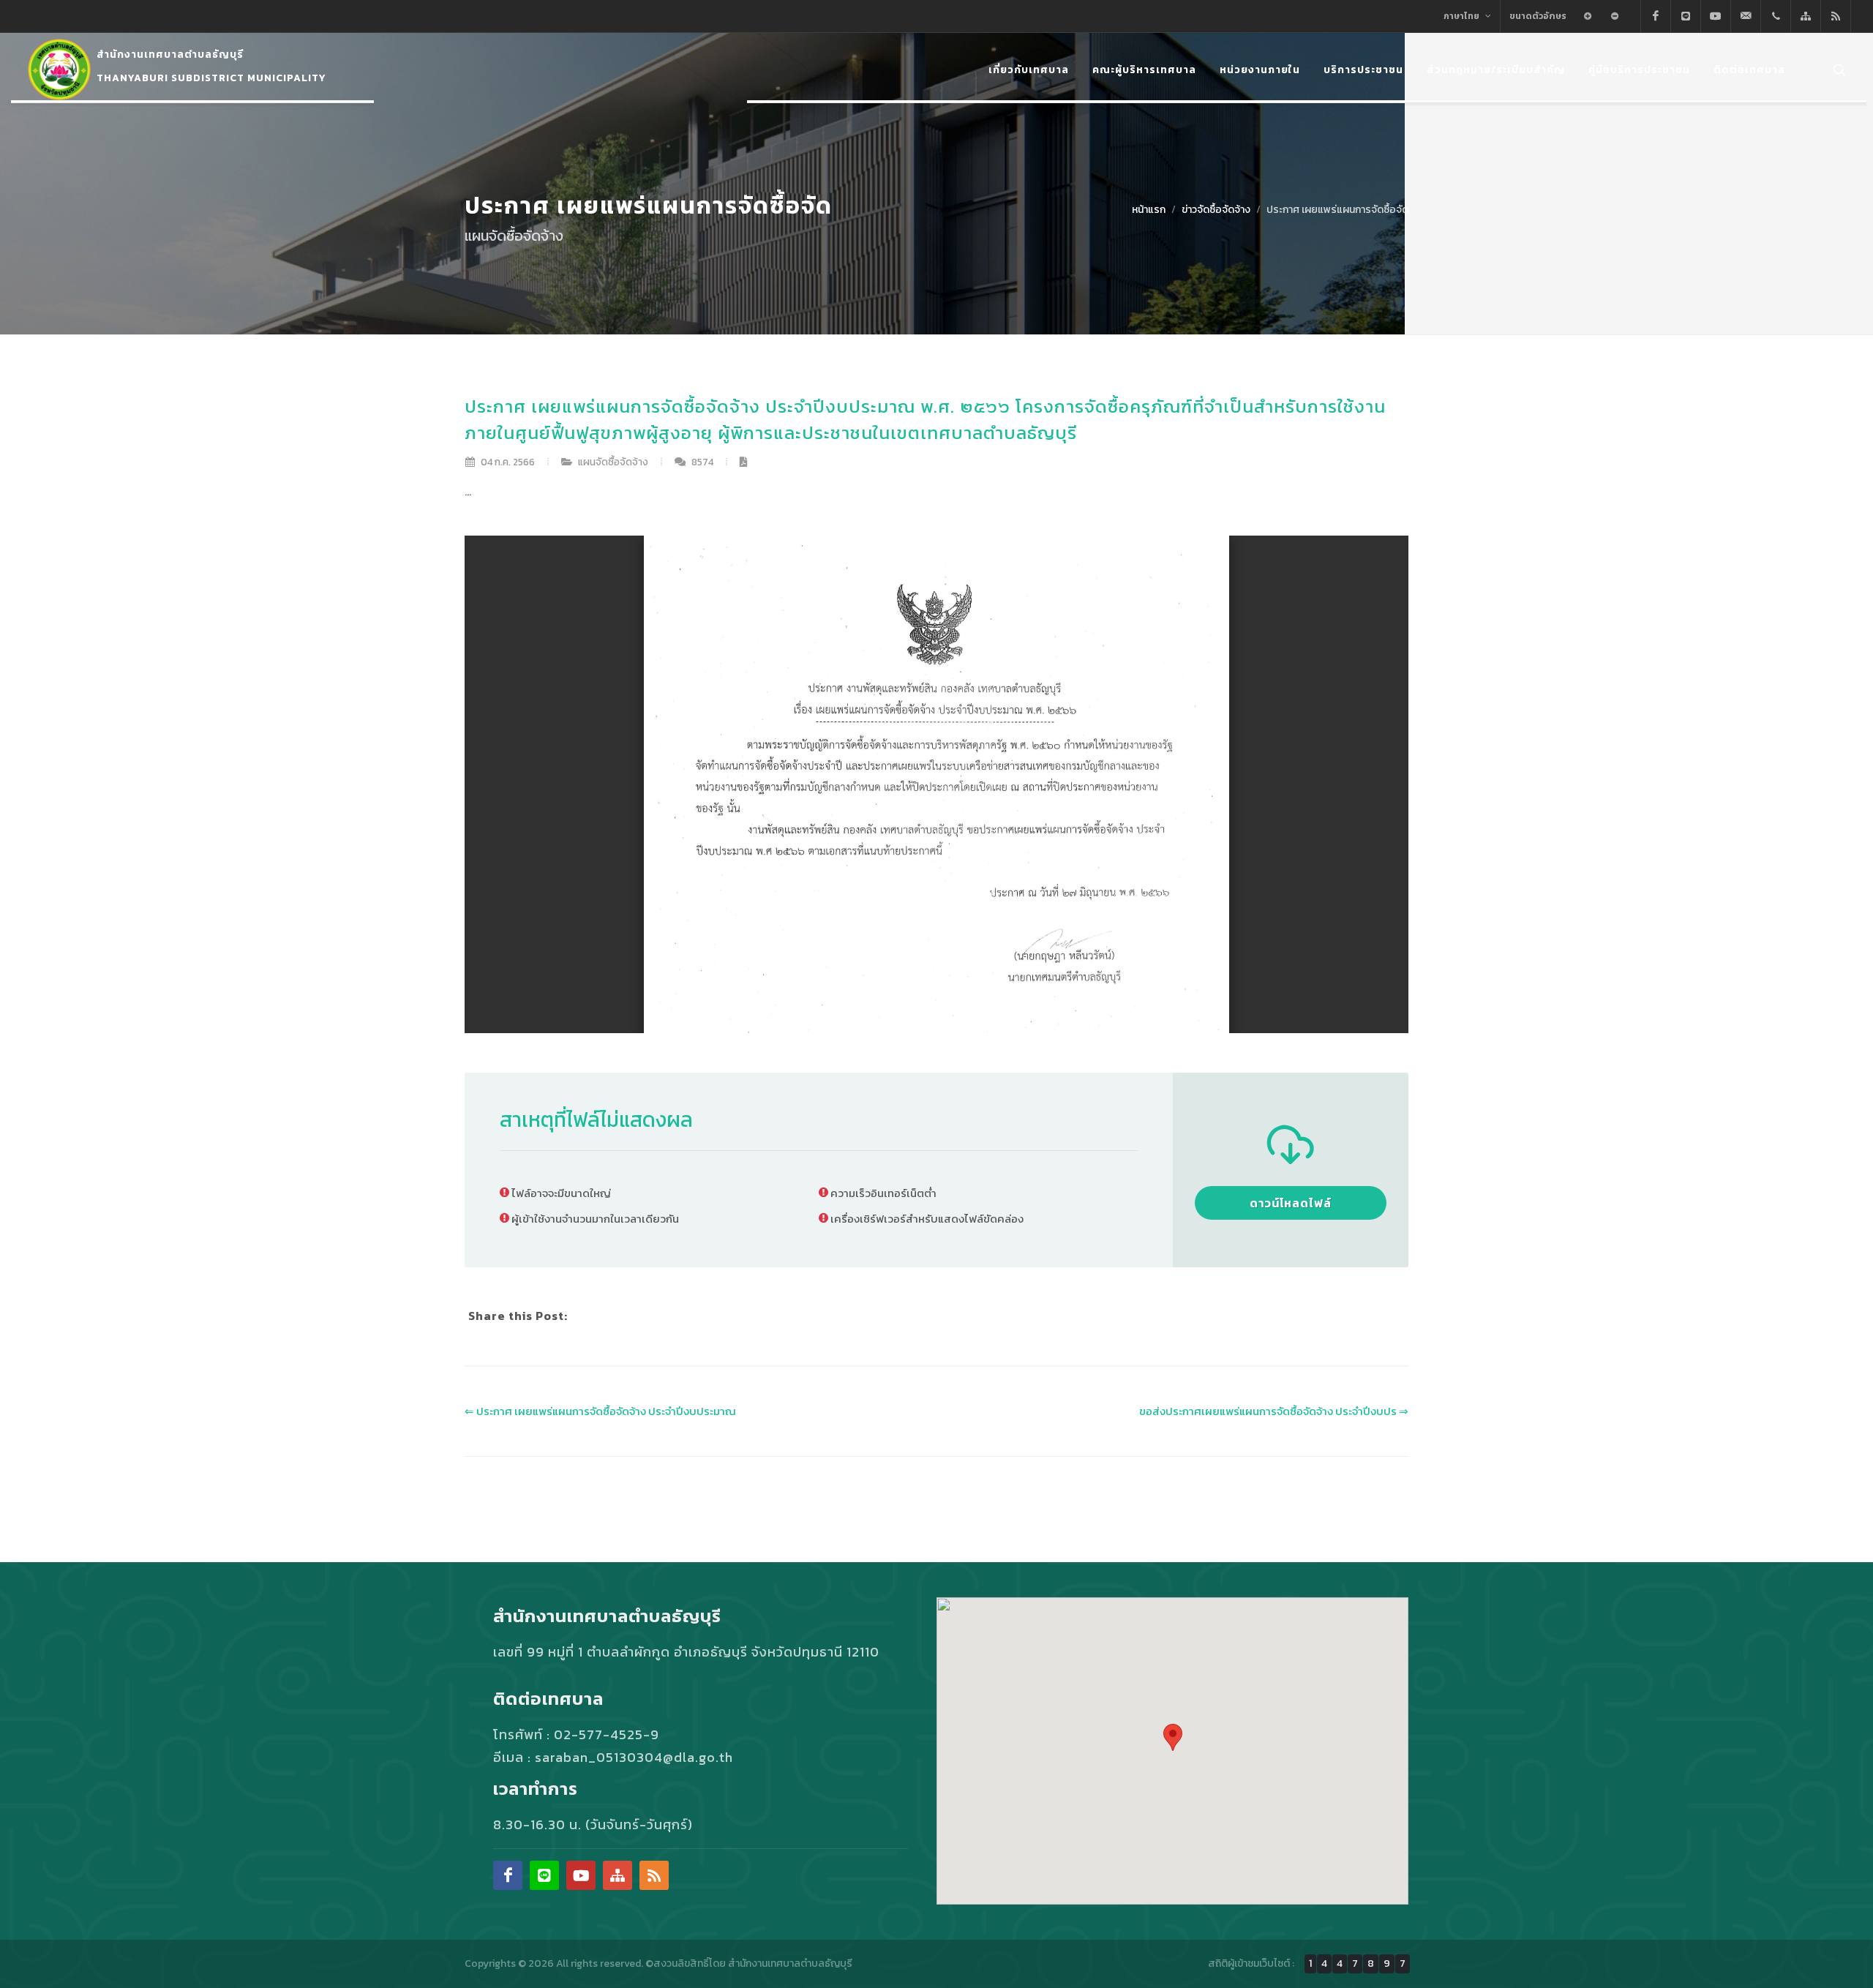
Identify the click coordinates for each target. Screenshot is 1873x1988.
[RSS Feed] (1836, 16)
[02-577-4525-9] (1776, 16)
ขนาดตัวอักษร (1538, 16)
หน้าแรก (1149, 210)
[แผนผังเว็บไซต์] (1806, 16)
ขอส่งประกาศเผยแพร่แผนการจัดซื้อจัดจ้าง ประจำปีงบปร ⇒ (1274, 1411)
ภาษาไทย (1463, 16)
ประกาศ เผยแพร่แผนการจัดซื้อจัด (1337, 210)
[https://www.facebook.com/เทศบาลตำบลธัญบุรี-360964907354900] (1656, 16)
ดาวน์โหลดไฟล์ (1291, 1203)
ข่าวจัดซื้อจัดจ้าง (1216, 210)
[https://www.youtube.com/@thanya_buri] (1716, 16)
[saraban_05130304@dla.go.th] (1746, 16)
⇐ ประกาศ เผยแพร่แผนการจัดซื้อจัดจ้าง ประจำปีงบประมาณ (600, 1411)
